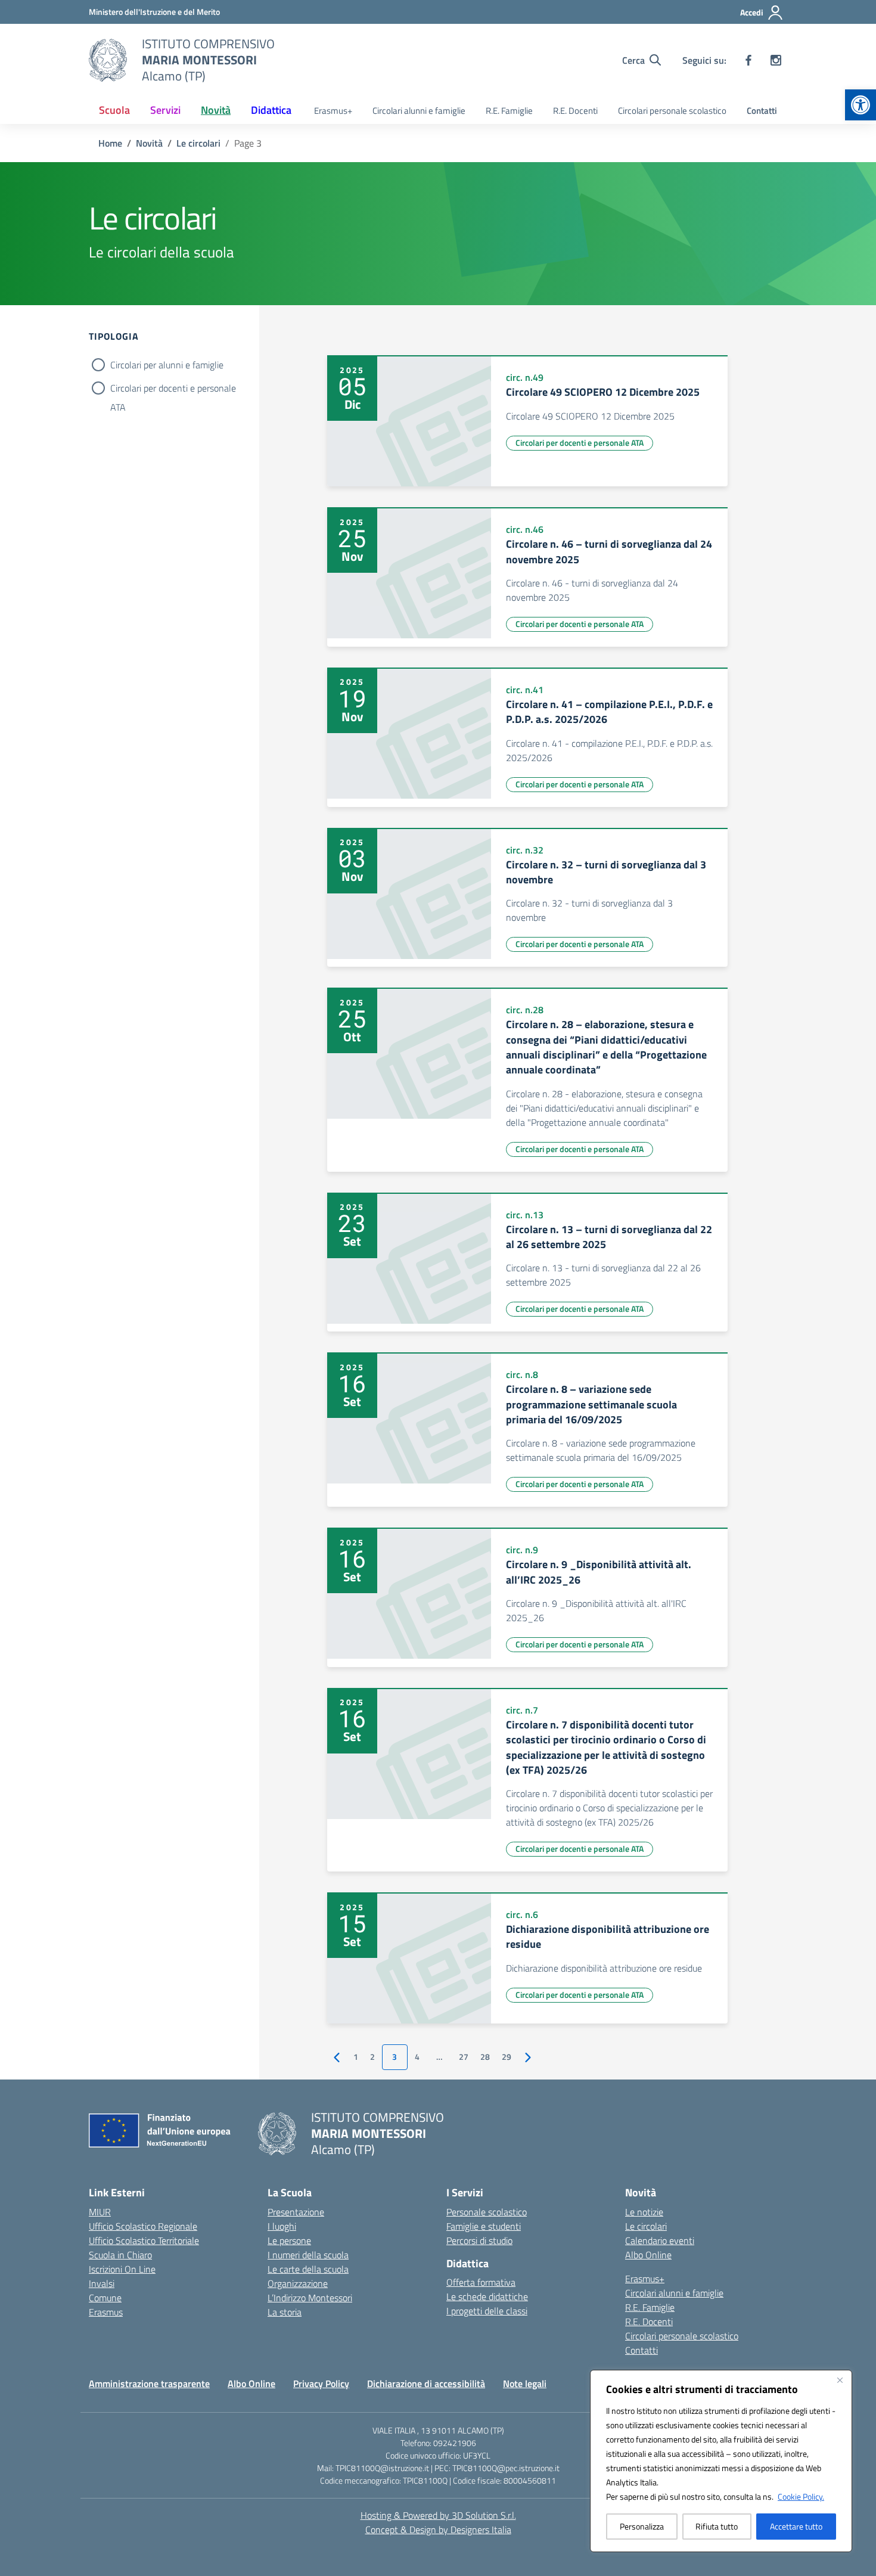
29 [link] (507, 2057)
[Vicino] (840, 2380)
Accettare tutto (796, 2526)
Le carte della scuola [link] (308, 2269)
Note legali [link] (525, 2383)
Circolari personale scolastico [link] (672, 111)
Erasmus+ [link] (333, 111)
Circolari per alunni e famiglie (167, 365)
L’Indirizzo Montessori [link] (310, 2298)
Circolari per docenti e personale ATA (173, 389)
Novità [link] (216, 110)
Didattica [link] (271, 110)
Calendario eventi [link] (660, 2240)
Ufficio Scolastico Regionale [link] (143, 2226)
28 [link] (485, 2057)
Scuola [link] (114, 110)
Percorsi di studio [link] (479, 2240)
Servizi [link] (165, 110)
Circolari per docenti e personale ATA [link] (580, 443)
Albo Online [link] (648, 2255)
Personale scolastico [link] (487, 2212)
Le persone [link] (289, 2240)
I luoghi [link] (282, 2226)
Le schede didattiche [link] (487, 2296)
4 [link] (417, 2057)
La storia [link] (285, 2312)
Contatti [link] (762, 111)
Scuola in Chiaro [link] (120, 2255)
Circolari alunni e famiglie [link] (419, 111)
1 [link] (356, 2057)
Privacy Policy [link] (321, 2383)
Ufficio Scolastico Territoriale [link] (144, 2240)
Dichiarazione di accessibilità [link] (426, 2383)
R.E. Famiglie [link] (509, 111)
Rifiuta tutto (717, 2526)
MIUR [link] (100, 2212)
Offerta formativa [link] (481, 2282)
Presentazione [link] (296, 2212)
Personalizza (642, 2526)
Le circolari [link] (646, 2226)
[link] (861, 105)
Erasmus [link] (106, 2312)
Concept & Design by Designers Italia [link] (438, 2530)
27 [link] (464, 2057)
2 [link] (372, 2057)
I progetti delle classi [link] (487, 2311)
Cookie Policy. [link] (801, 2496)
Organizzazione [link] (298, 2283)
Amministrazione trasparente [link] (149, 2383)
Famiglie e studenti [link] (484, 2226)
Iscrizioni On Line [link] (122, 2269)
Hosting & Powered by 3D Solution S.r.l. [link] (438, 2515)
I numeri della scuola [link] (308, 2255)
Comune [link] (105, 2298)
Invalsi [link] (102, 2283)
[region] (721, 2461)
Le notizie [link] (644, 2212)
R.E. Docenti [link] (575, 111)
